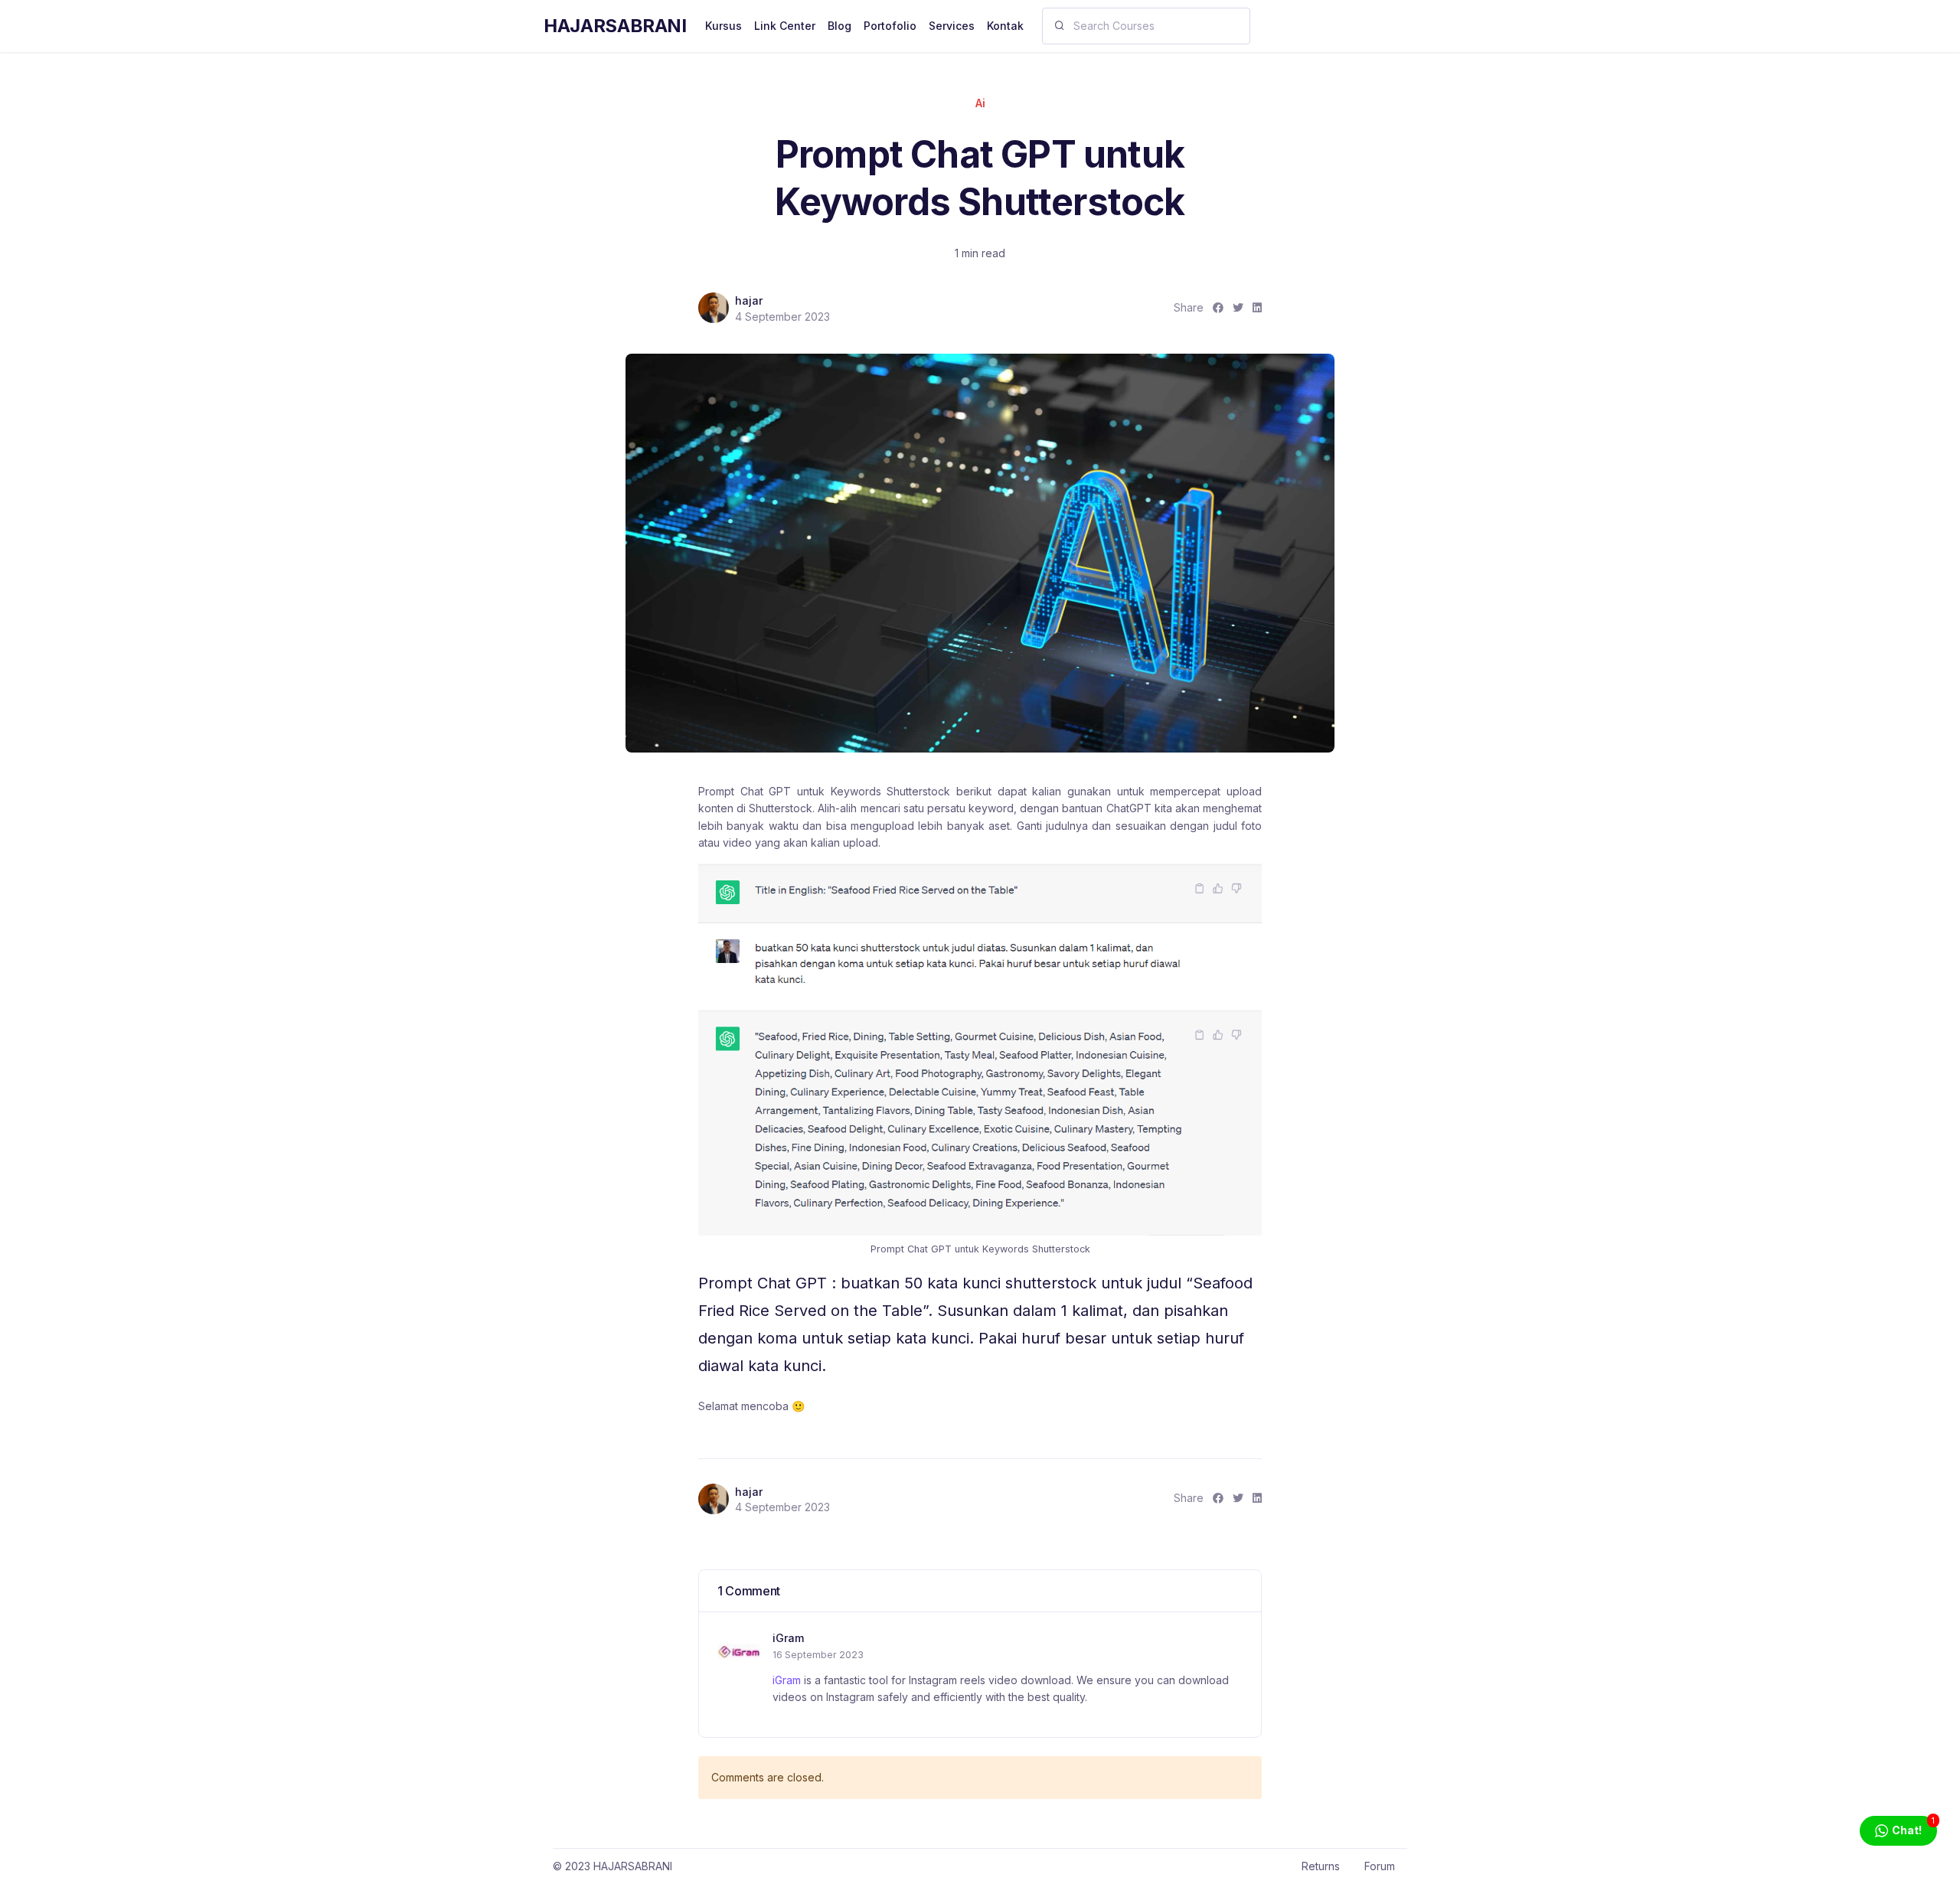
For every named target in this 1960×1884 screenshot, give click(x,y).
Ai (980, 103)
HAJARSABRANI (615, 26)
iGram (788, 1638)
